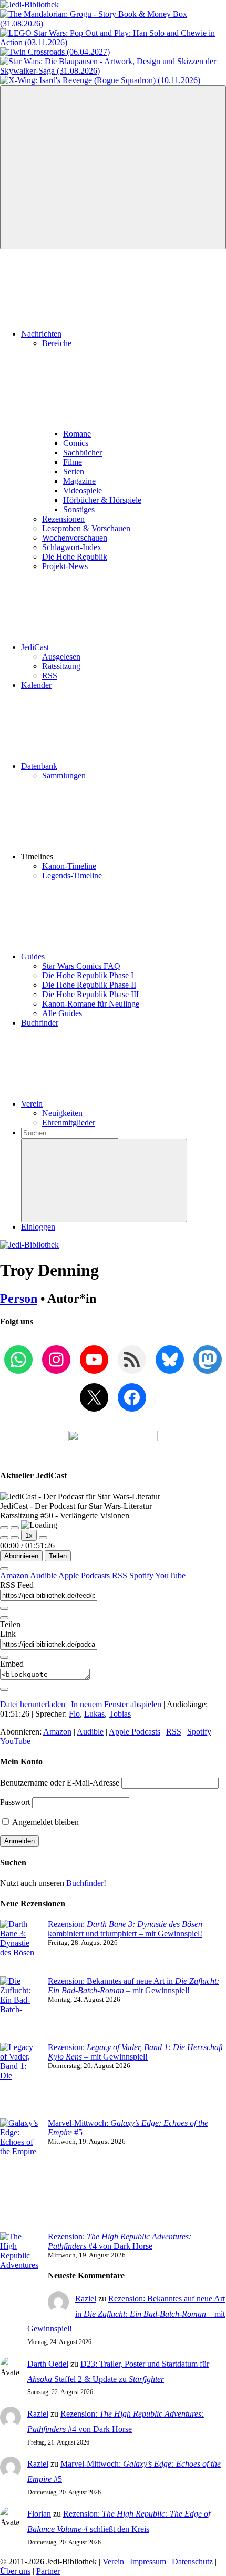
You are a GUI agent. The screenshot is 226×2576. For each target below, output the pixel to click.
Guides (33, 956)
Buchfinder (40, 1023)
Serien (74, 471)
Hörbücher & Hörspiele (102, 500)
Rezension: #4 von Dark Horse (120, 2241)
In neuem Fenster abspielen (116, 1704)
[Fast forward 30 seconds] (43, 1538)
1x (29, 1535)
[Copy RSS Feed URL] (4, 1608)
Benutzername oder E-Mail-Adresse (60, 1783)
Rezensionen (63, 519)
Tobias (120, 1714)
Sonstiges (79, 509)
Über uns (15, 2571)
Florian (39, 2514)
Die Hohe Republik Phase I (88, 975)
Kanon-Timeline (69, 866)
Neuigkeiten (62, 1113)
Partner (48, 2571)
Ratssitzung (61, 666)
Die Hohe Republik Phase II (89, 985)
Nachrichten (41, 334)
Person (19, 1299)
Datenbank (39, 766)
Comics (76, 443)
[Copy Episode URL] (4, 1657)
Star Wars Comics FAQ (81, 966)
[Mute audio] (4, 1538)
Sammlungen (64, 775)
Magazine (79, 481)
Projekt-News (65, 566)
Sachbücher (83, 453)
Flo (74, 1714)
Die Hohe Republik (75, 557)
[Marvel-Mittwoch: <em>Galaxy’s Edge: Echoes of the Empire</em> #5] (20, 2175)
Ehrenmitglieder (69, 1123)
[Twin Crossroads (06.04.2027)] (55, 52)
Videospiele (83, 490)
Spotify (142, 1575)
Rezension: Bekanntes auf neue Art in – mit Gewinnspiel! (133, 1986)
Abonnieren (21, 1556)
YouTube (170, 1575)
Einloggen (38, 1227)
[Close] (4, 1569)
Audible (44, 1575)
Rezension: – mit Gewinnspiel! (135, 2052)
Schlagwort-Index (72, 547)
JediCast (35, 647)
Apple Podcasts (85, 1575)
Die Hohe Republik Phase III (90, 994)
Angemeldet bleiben (45, 1822)
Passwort (15, 1802)
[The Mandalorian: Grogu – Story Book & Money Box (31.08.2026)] (113, 23)
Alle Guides (62, 1013)
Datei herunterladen (33, 1704)
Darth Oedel (48, 2364)
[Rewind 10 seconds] (15, 1538)
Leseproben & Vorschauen (86, 528)
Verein (32, 1104)
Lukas (94, 1714)
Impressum (148, 2562)
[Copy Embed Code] (4, 1689)
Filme (73, 462)
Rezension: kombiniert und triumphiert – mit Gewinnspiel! (125, 1929)
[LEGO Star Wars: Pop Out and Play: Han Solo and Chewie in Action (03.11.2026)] (113, 42)
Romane (77, 434)
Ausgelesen (61, 657)
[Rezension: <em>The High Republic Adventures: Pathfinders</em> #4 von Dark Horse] (20, 2275)
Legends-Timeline (72, 875)
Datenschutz (192, 2562)
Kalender (36, 685)
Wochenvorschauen (75, 538)
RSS (50, 676)
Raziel (86, 2299)
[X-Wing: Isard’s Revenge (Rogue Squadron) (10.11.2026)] (100, 80)
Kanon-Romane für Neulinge (91, 1004)
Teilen (58, 1556)
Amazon (15, 1575)
